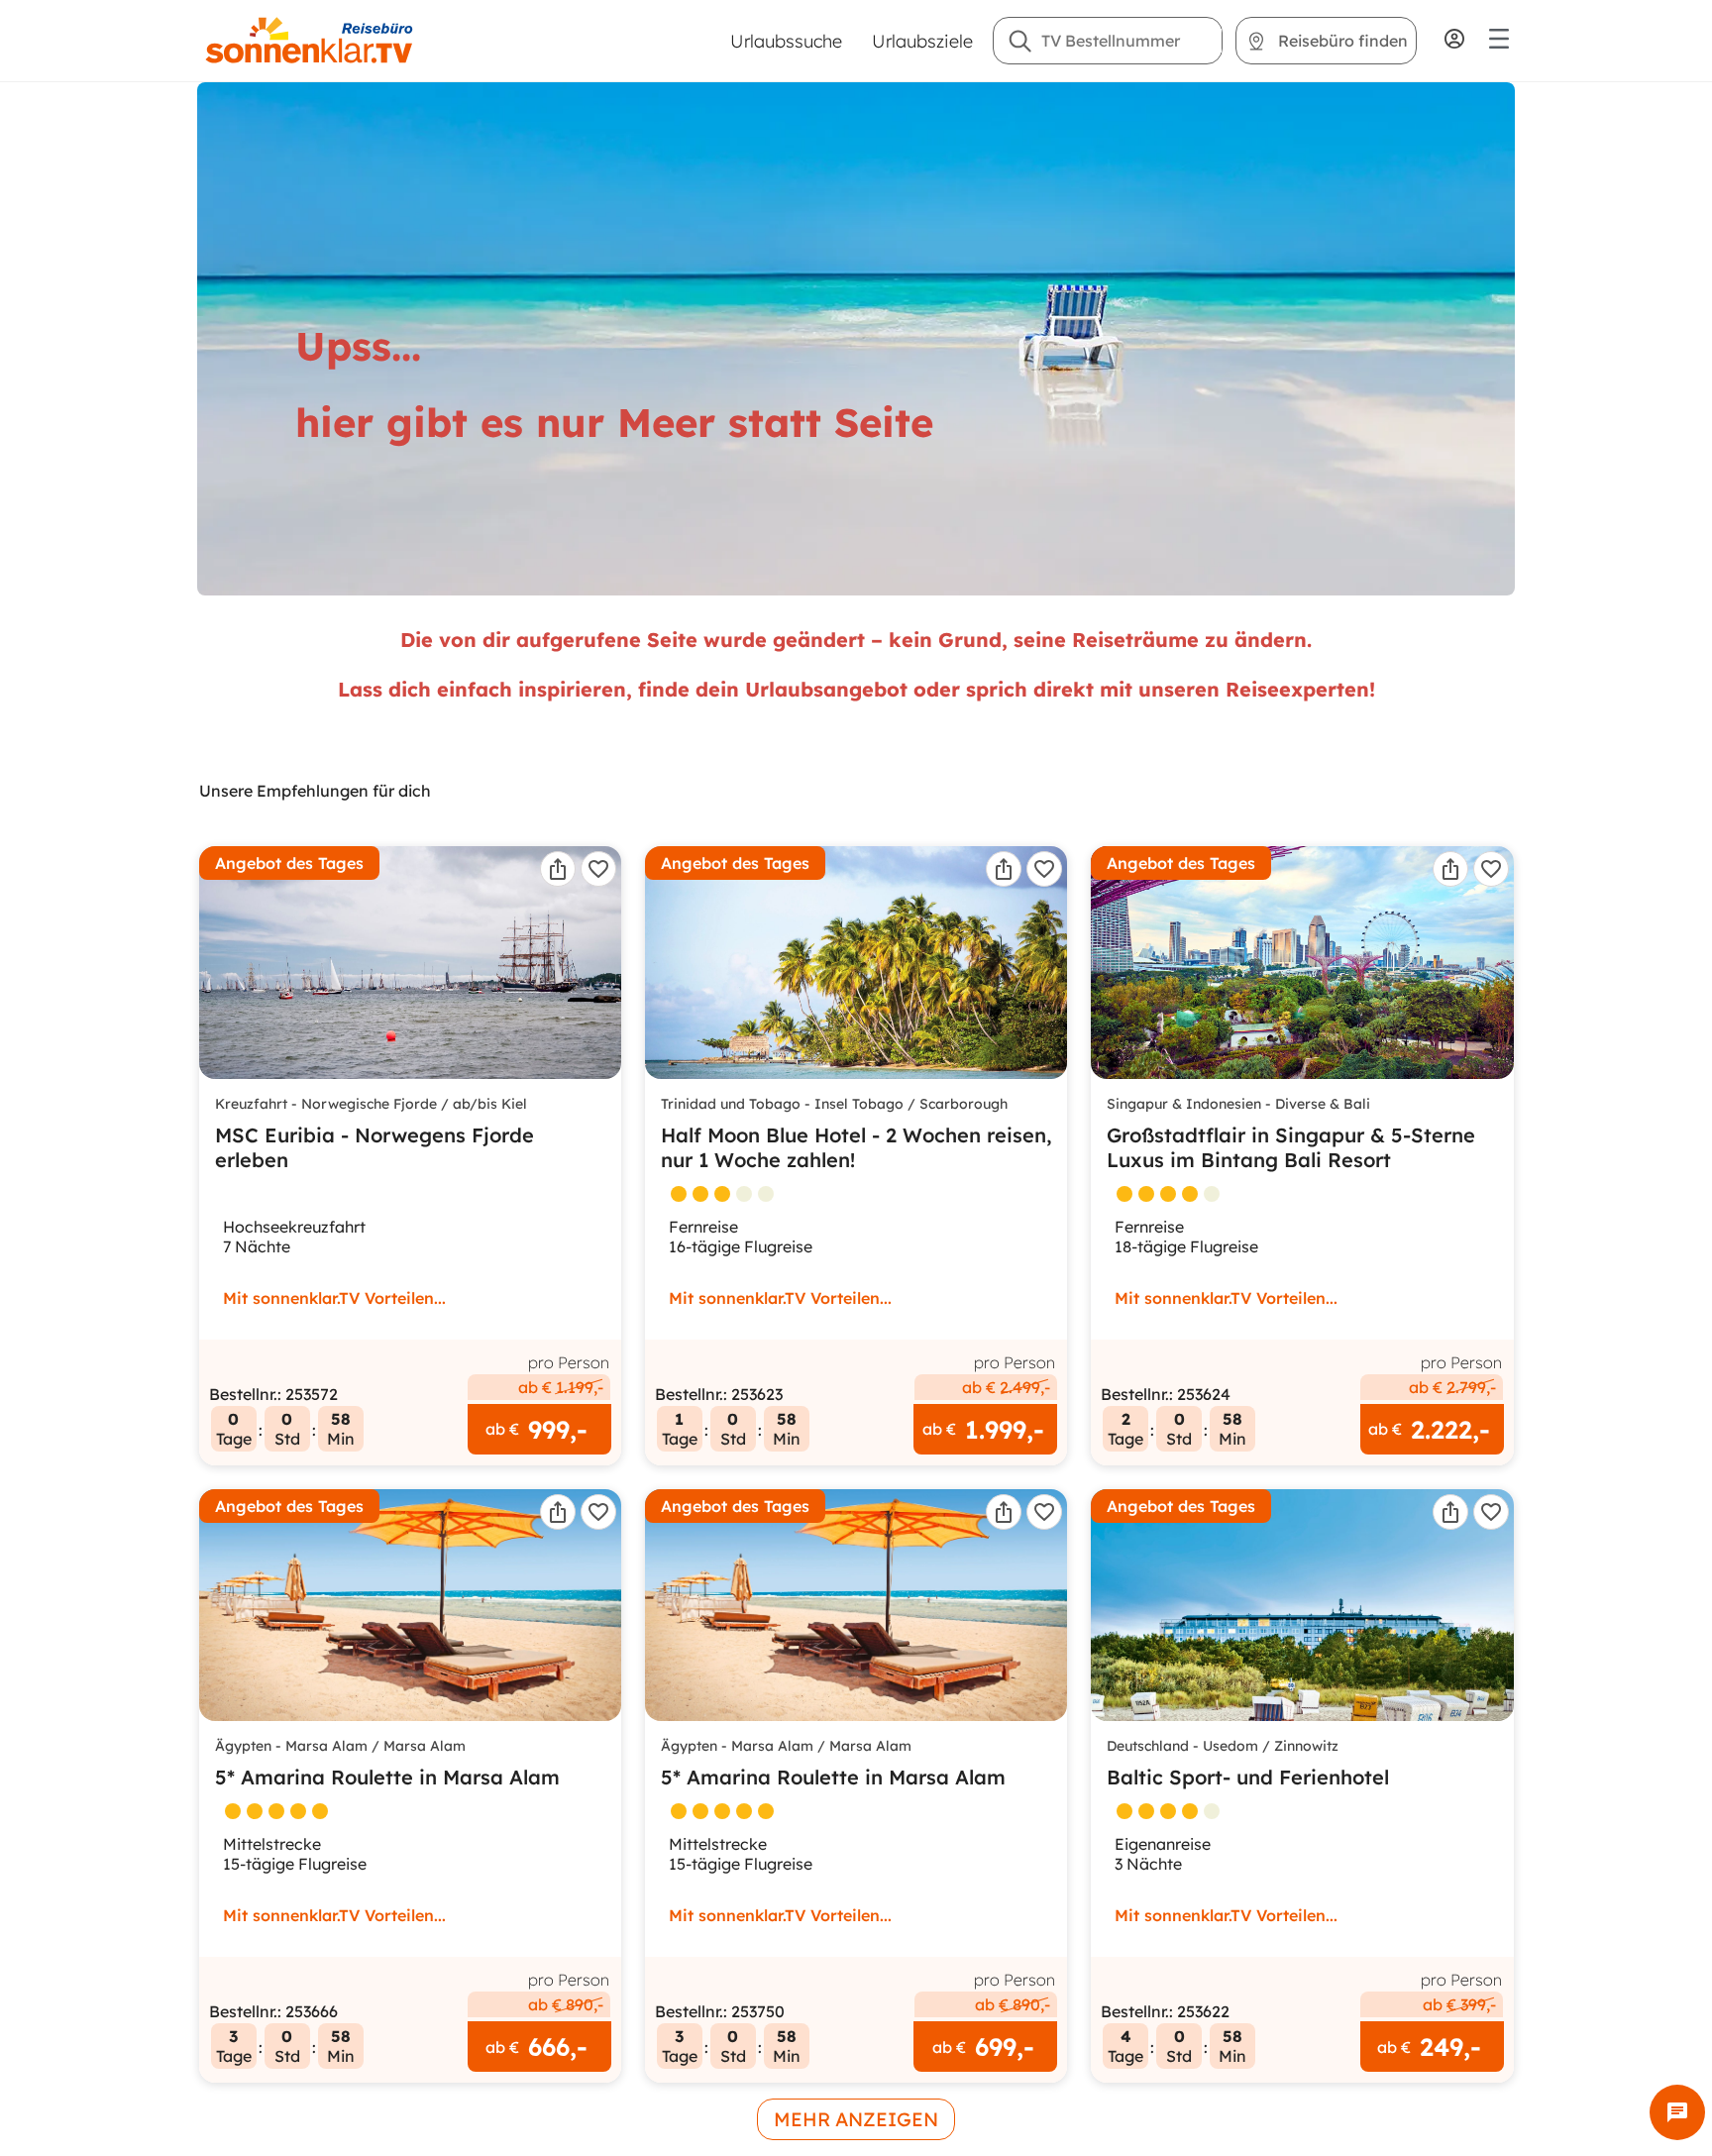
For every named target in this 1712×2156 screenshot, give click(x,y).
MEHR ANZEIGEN (856, 2119)
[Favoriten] (598, 869)
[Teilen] (558, 869)
